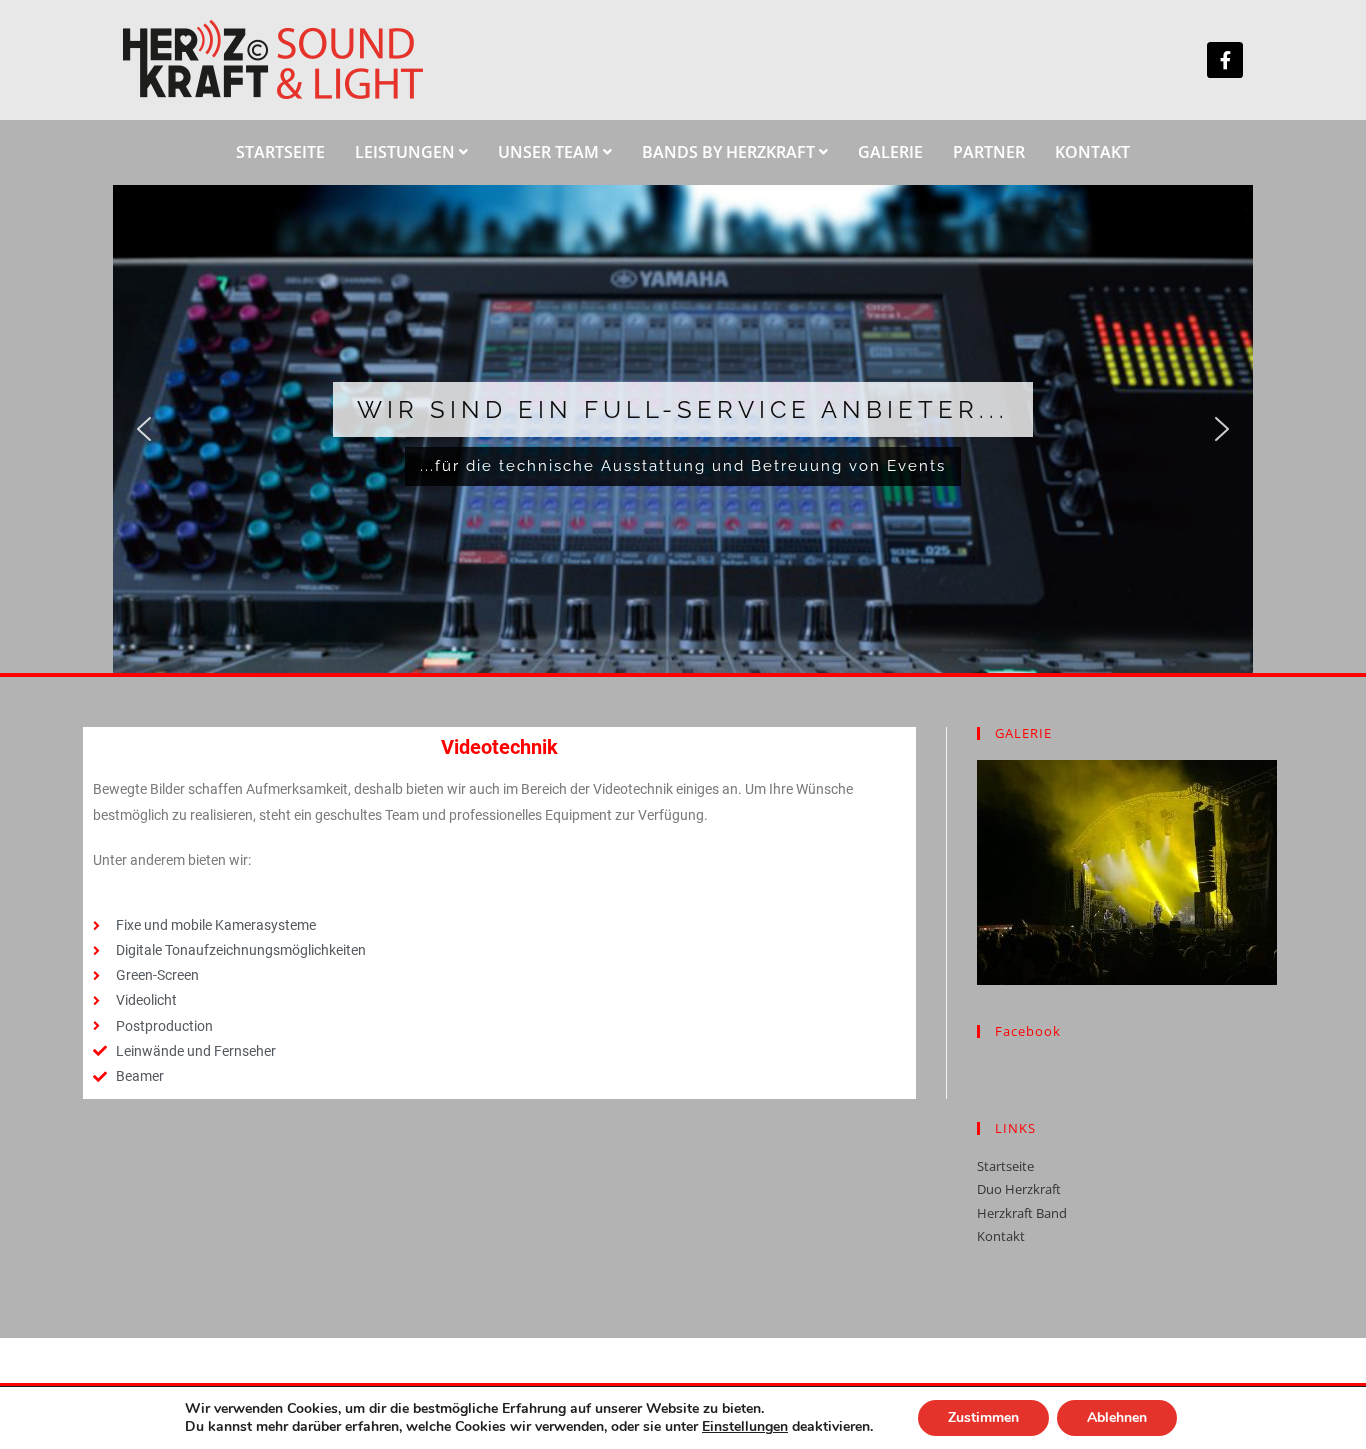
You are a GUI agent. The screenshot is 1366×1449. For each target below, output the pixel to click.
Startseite (1005, 1166)
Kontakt (1001, 1236)
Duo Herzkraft (1019, 1189)
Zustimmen (983, 1417)
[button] (144, 429)
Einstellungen (745, 1427)
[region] (683, 429)
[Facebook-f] (1225, 60)
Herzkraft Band (1022, 1213)
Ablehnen (1117, 1417)
